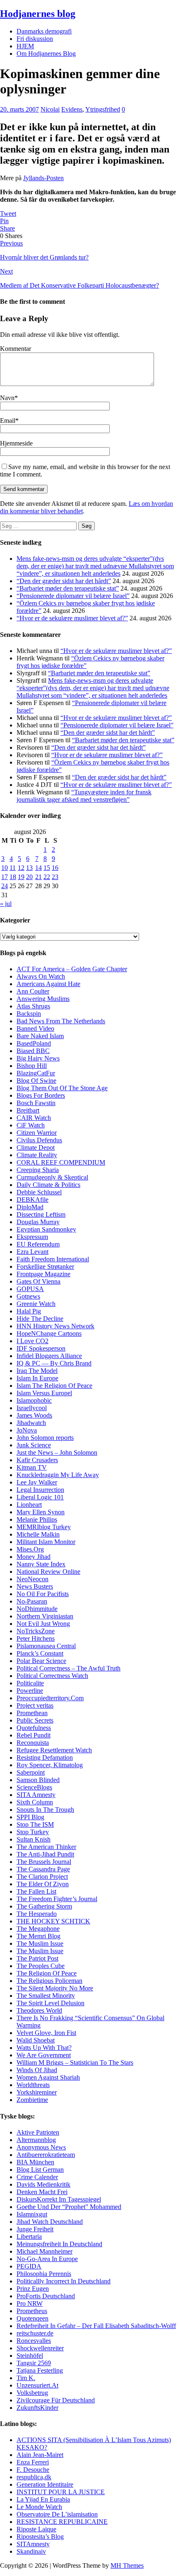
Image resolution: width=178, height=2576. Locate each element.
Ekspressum (32, 1237)
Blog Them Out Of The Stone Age (62, 1088)
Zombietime (32, 2100)
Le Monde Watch (39, 2507)
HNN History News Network (55, 1326)
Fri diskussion (35, 39)
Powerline (30, 1691)
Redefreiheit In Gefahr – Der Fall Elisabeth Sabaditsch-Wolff (96, 2326)
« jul (6, 904)
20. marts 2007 (19, 109)
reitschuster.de (35, 2333)
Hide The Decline (40, 1319)
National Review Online (48, 1572)
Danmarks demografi (44, 31)
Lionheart (29, 1505)
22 (47, 877)
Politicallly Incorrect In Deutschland (64, 2281)
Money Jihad (34, 1557)
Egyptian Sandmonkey (46, 1229)
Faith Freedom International (53, 1259)
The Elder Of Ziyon (43, 1884)
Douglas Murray (38, 1222)
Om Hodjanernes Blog (46, 54)
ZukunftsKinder (37, 2408)
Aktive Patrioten (38, 2132)
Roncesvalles (34, 2341)
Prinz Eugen (33, 2289)
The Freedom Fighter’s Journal (57, 1899)
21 (38, 877)
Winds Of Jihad (37, 2070)
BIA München (35, 2162)
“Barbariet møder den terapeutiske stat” (68, 588)
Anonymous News (41, 2147)
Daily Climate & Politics (48, 1185)
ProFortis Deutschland (46, 2296)
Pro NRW (30, 2303)
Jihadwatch (31, 1423)
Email (8, 421)
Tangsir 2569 (34, 2363)
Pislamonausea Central (46, 1646)
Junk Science (34, 1445)
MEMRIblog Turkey (44, 1527)
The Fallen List (36, 1891)
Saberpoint (31, 1772)
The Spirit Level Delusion (51, 2003)
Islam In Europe (37, 1378)
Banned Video (35, 1028)
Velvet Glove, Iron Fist (46, 2033)
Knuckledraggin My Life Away (58, 1475)
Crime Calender (37, 2177)
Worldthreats (33, 2085)
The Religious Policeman (49, 1981)
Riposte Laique (36, 2529)
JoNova (27, 1430)
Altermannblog (36, 2140)
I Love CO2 (32, 1341)
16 (55, 868)
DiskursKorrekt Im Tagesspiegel (59, 2199)
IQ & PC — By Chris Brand (54, 1363)
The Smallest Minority (46, 1996)
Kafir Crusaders (37, 1460)
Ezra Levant (32, 1252)
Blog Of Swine (36, 1081)
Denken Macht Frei (42, 2192)
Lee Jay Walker (37, 1482)
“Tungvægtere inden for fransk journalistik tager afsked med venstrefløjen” (84, 796)
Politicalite (30, 1683)
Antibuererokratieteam (46, 2155)
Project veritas (35, 1705)
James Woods (34, 1415)
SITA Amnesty (36, 1795)
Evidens (72, 109)
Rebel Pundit (34, 1735)
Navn (7, 398)
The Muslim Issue (40, 1943)
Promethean (32, 1713)
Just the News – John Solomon (57, 1452)
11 (13, 868)
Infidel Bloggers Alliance (49, 1356)
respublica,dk (34, 2477)
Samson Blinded (38, 1780)
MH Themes (127, 2565)
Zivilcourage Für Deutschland (56, 2400)
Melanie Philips (37, 1519)
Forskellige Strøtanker (45, 1267)
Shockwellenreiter (40, 2348)
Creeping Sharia (38, 1170)
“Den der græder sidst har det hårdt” (64, 581)
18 (13, 877)
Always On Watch (41, 976)
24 (5, 886)
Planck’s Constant (40, 1653)
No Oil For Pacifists (43, 1594)
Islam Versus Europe (43, 1393)
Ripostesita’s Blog (40, 2537)
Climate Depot (36, 1147)
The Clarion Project (42, 1877)
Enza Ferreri (33, 2462)
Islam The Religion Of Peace (54, 1386)
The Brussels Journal (44, 1862)
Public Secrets (35, 1720)
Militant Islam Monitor (46, 1542)
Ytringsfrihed (103, 109)
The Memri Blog (38, 1936)
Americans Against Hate (48, 984)
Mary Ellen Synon (41, 1512)
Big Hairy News (38, 1058)
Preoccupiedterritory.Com (50, 1698)
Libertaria (29, 2236)
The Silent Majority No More (55, 1988)
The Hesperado (37, 1914)
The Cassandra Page (43, 1869)
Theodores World (39, 2010)
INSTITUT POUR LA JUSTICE (61, 2492)
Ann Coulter (33, 991)
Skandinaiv (31, 2551)
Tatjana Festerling (40, 2370)
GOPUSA (30, 1289)
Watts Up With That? (44, 2048)
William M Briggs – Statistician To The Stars (75, 2062)
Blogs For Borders (41, 1095)
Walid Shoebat (36, 2040)
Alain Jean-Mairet (40, 2455)
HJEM (25, 46)
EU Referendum (38, 1244)
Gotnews (28, 1296)
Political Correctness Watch (52, 1676)
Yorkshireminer (37, 2092)
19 (21, 877)
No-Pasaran (32, 1601)
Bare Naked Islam (40, 1036)
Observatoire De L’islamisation (57, 2514)
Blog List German (40, 2170)
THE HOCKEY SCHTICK (53, 1921)
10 (5, 868)
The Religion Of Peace (47, 1973)
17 (5, 877)
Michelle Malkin (38, 1534)
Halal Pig (29, 1311)
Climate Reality (37, 1155)
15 (47, 868)
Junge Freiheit (35, 2229)
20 (29, 877)
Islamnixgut (32, 2214)
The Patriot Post (37, 1958)
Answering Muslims (43, 999)
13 (29, 868)
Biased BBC (33, 1051)
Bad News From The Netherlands (61, 1021)
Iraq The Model (37, 1371)
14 (38, 868)
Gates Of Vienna (38, 1281)
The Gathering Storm (44, 1906)
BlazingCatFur (36, 1073)
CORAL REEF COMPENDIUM (61, 1162)
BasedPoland (34, 1043)
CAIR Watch (34, 1118)
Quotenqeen (32, 2318)
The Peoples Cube (41, 1966)
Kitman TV (32, 1467)
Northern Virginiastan (45, 1616)
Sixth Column (35, 1802)
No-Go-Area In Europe (47, 2259)
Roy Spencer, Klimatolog (50, 1765)
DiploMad (30, 1207)
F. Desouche (33, 2470)
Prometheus (32, 2311)
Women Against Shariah (48, 2077)
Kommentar (16, 349)
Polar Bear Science (41, 1661)
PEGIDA (29, 2266)
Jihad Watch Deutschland (50, 2222)
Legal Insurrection (40, 1490)
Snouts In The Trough (45, 1810)
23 (55, 877)
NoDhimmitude (37, 1609)
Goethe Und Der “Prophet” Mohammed (69, 2207)
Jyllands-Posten (43, 178)
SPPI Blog (30, 1817)
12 (21, 868)
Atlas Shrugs (33, 1006)
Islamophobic (34, 1400)
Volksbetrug (32, 2393)
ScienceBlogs (34, 1787)
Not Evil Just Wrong (43, 1624)
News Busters (35, 1586)
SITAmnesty (33, 2544)
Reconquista (33, 1743)
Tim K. (26, 2378)
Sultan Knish (34, 1839)
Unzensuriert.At (37, 2385)
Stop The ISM (35, 1824)
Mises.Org (30, 1549)
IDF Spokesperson (41, 1348)
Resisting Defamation (45, 1757)
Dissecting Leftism (41, 1214)
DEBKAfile (32, 1200)
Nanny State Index (41, 1564)
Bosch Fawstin (36, 1103)
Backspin (29, 1014)
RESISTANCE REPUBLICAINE (62, 2522)
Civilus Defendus (39, 1140)
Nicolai (50, 109)
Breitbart (28, 1110)
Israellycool (32, 1408)
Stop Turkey (33, 1832)
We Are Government (44, 2055)
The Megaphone (38, 1929)
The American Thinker (46, 1847)
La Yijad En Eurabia (43, 2499)
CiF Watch (31, 1125)
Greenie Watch (36, 1304)
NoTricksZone (36, 1631)
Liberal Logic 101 (40, 1497)
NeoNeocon (32, 1579)
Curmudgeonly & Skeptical (52, 1177)
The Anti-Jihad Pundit (45, 1854)
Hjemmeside (16, 443)
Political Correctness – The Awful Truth (69, 1668)
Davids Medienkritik (43, 2184)
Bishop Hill (32, 1066)
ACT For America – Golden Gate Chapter (72, 969)
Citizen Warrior (37, 1133)
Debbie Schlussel (39, 1192)
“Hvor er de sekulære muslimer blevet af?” (72, 618)
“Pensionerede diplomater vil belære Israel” (73, 596)
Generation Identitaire (45, 2484)
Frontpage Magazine (43, 1274)
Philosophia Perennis (44, 2274)
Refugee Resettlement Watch (54, 1750)
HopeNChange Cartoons (49, 1333)
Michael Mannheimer (44, 2251)
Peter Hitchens (36, 1638)
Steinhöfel (30, 2356)
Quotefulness (34, 1728)
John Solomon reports (45, 1438)
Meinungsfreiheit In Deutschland (59, 2244)
